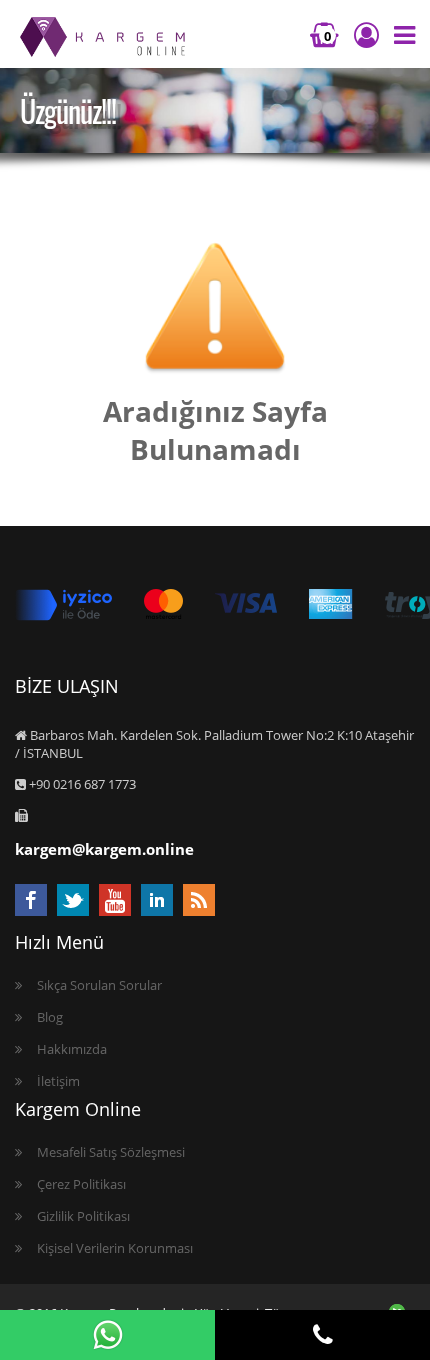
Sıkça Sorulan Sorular (99, 985)
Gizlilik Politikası (83, 1216)
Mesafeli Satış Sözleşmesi (111, 1152)
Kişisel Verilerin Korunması (115, 1248)
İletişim (58, 1081)
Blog (50, 1017)
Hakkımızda (72, 1049)
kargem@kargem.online (104, 849)
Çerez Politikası (81, 1184)
